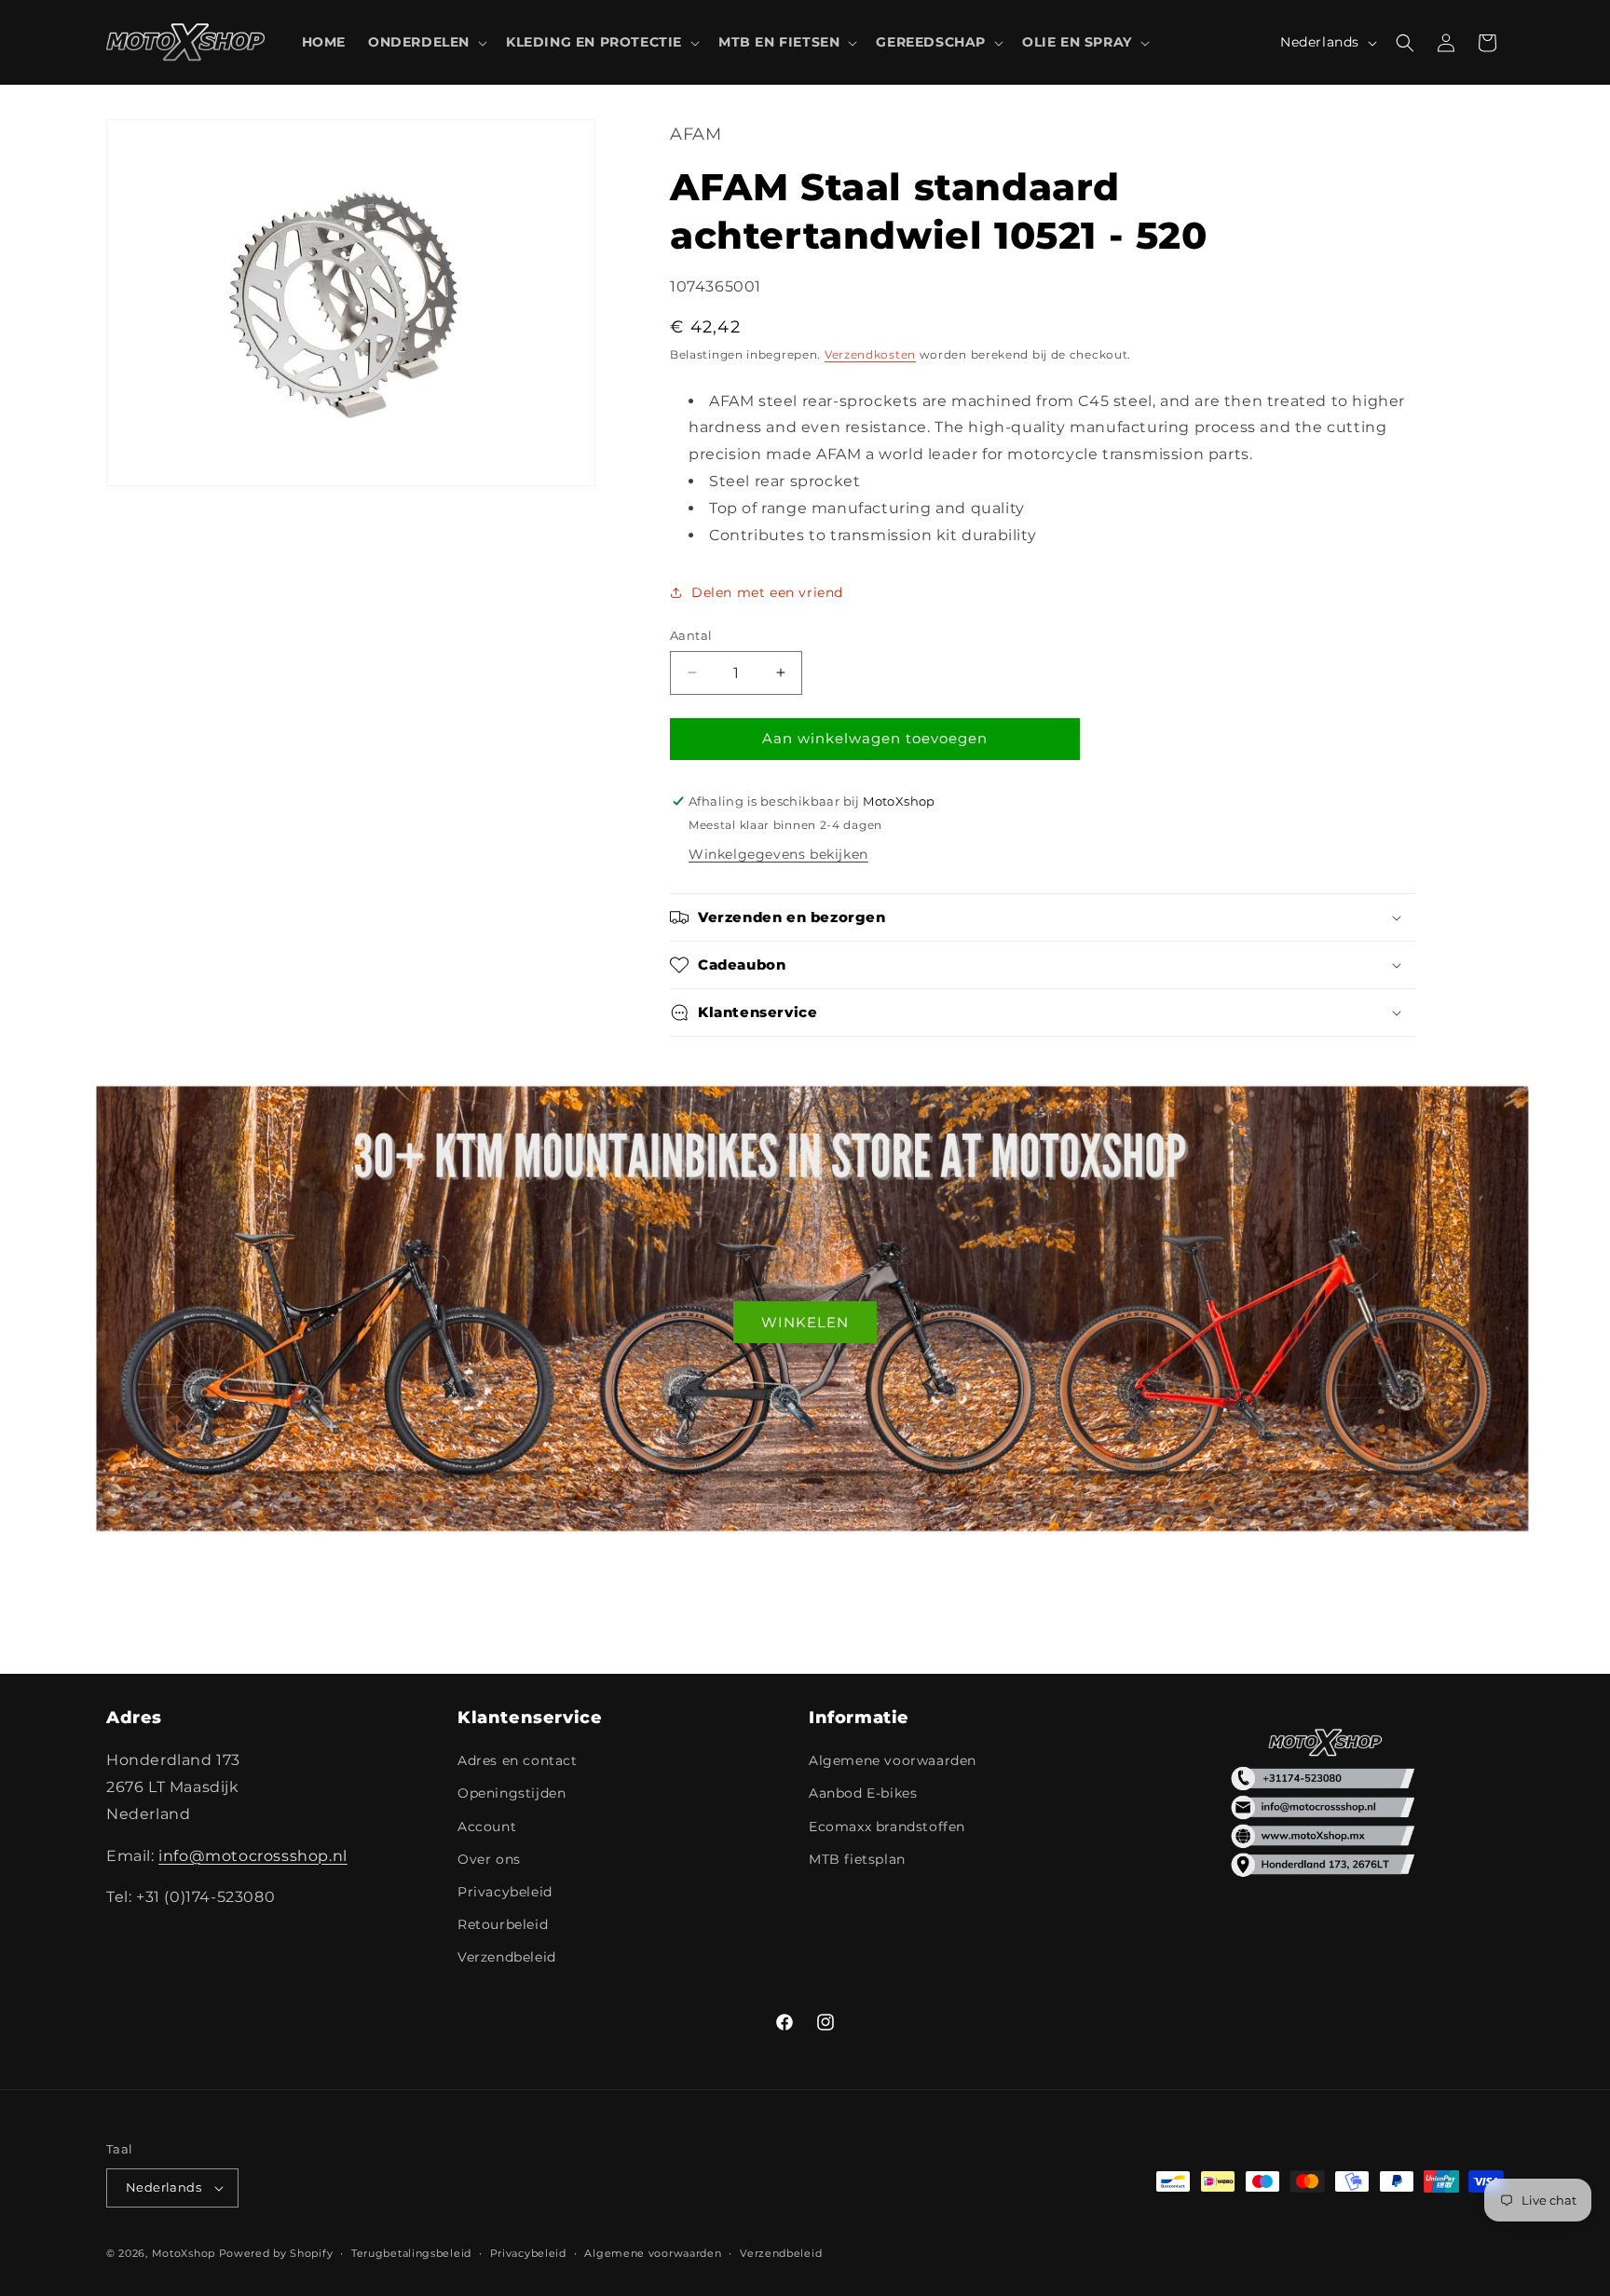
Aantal (691, 635)
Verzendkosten (870, 354)
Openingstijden (512, 1793)
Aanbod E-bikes (863, 1793)
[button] (426, 42)
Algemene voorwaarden (893, 1760)
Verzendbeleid (507, 1957)
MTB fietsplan (857, 1859)
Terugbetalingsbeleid (411, 2253)
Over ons (489, 1859)
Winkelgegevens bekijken (778, 854)
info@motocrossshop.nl (253, 1856)
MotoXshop (184, 2253)
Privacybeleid (505, 1892)
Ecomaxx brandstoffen (887, 1827)
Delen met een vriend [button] (767, 592)
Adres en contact (518, 1760)
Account (487, 1827)
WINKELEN (805, 1322)
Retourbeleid (503, 1924)
